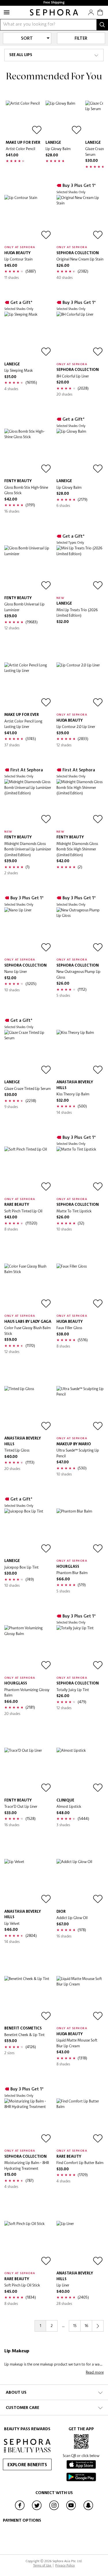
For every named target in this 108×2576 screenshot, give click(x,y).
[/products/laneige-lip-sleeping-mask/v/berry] (28, 335)
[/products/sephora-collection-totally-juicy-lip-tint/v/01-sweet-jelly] (80, 1649)
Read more (95, 2372)
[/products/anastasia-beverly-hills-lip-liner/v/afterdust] (80, 2245)
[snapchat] (88, 2510)
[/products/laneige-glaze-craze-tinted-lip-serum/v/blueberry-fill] (28, 1054)
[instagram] (54, 2510)
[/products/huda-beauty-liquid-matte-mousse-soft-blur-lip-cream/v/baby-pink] (80, 2000)
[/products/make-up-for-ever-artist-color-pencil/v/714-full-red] (24, 119)
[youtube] (71, 2510)
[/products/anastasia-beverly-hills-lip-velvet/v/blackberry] (28, 1883)
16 (86, 2326)
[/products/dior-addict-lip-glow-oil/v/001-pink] (80, 1883)
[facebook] (20, 2510)
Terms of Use (42, 2565)
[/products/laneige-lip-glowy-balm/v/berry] (64, 119)
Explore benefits (27, 2465)
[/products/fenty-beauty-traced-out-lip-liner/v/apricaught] (28, 1771)
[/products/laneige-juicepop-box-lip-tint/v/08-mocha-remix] (28, 1532)
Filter (81, 39)
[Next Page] (98, 2326)
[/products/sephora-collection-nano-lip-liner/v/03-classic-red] (28, 931)
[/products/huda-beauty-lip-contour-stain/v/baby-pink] (28, 219)
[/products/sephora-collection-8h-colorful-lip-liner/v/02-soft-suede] (80, 335)
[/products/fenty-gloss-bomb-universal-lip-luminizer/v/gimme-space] (28, 569)
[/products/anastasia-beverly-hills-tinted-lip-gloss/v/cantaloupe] (28, 1410)
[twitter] (37, 2510)
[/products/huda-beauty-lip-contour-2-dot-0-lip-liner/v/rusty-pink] (80, 686)
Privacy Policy (65, 2565)
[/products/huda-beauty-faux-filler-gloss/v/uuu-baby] (80, 1287)
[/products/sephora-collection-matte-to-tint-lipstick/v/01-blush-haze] (80, 1170)
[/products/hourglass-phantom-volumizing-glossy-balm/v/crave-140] (28, 1649)
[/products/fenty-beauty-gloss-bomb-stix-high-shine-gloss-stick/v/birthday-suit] (28, 452)
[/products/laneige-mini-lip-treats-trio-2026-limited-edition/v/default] (80, 569)
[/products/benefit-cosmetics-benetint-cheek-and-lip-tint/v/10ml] (28, 2000)
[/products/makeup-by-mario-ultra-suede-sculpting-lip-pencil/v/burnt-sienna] (80, 1410)
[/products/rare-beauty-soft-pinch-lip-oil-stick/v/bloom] (28, 2245)
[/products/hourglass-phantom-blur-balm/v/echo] (80, 1532)
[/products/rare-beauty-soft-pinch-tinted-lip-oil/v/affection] (28, 1170)
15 (75, 2326)
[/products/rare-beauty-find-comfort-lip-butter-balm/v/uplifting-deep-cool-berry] (80, 2122)
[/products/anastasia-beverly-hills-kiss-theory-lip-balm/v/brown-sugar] (80, 1054)
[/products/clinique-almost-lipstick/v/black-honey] (80, 1771)
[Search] (102, 25)
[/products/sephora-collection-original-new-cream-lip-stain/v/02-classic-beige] (80, 219)
